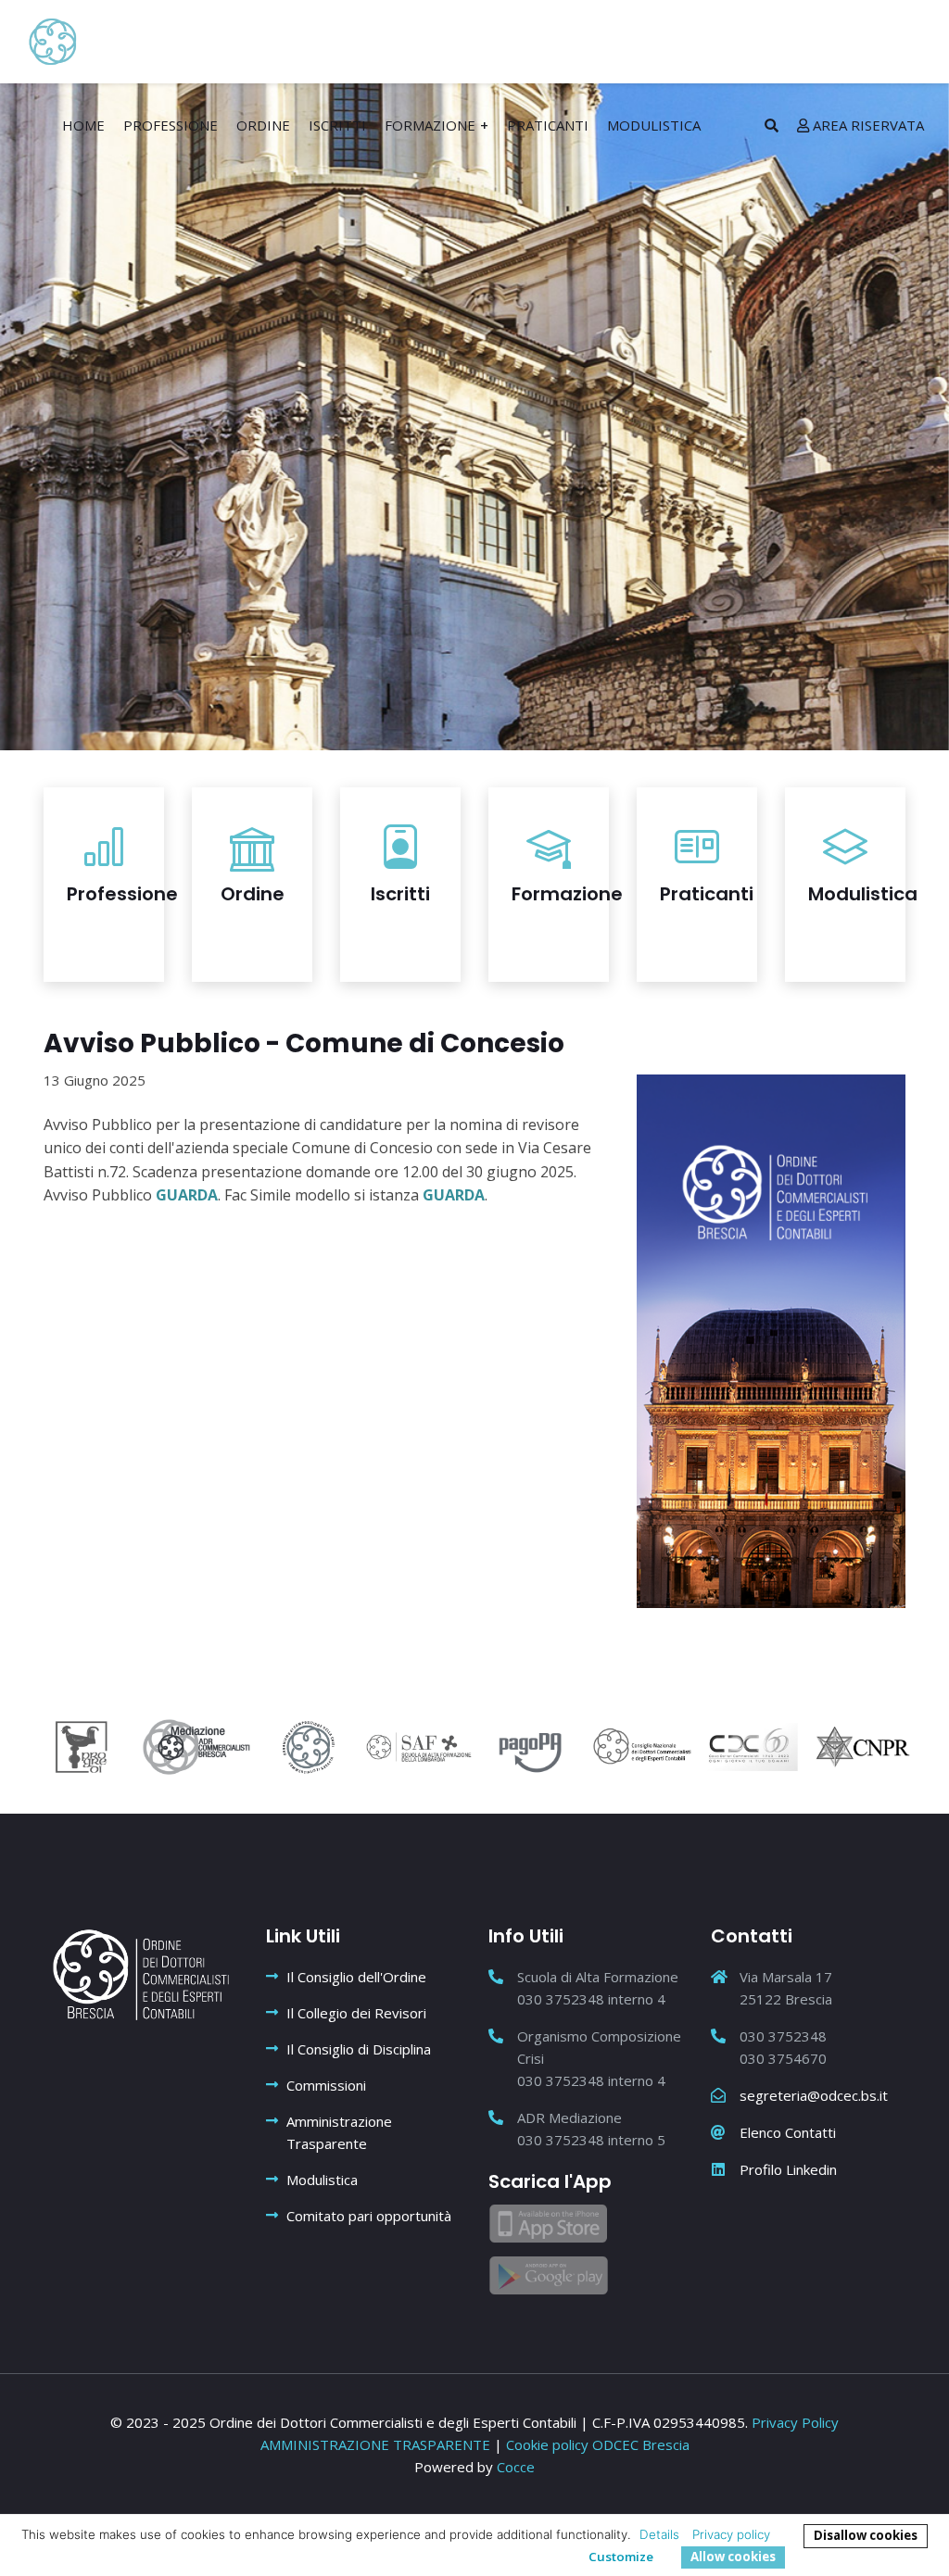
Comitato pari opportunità (369, 2216)
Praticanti (548, 125)
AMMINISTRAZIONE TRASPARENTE (377, 2444)
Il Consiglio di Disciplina (359, 2049)
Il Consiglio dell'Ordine (356, 1977)
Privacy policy (731, 2534)
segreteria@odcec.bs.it (814, 2095)
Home (83, 125)
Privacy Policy (795, 2422)
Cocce (516, 2467)
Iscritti (337, 125)
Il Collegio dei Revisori (356, 2013)
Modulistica (654, 125)
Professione (171, 125)
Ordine (263, 125)
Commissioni (326, 2085)
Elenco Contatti (788, 2132)
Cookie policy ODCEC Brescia (598, 2444)
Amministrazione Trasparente (339, 2132)
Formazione (430, 125)
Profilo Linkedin (788, 2169)
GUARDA (187, 1195)
